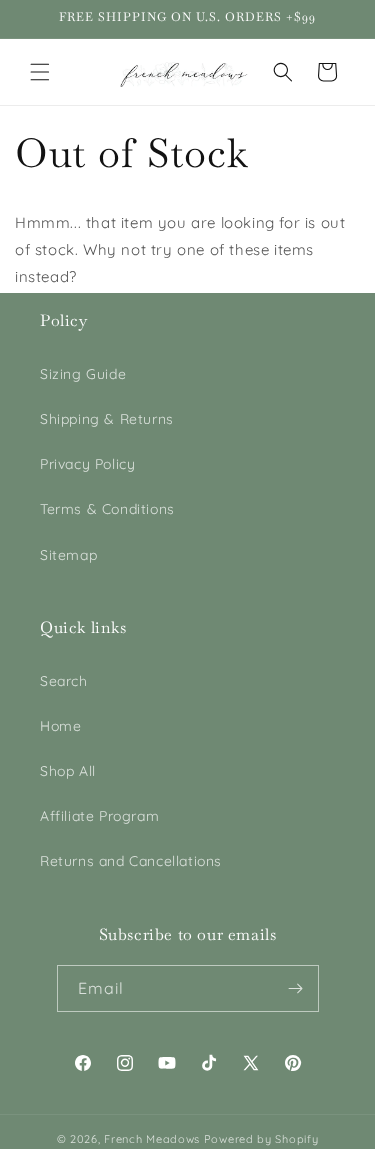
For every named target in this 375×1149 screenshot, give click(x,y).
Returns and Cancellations (131, 861)
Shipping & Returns (107, 419)
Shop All (68, 771)
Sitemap (68, 555)
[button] (40, 72)
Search (64, 681)
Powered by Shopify (261, 1139)
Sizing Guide (83, 374)
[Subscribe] (296, 988)
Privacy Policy (87, 464)
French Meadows (152, 1139)
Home (60, 726)
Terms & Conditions (107, 509)
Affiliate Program (99, 816)
